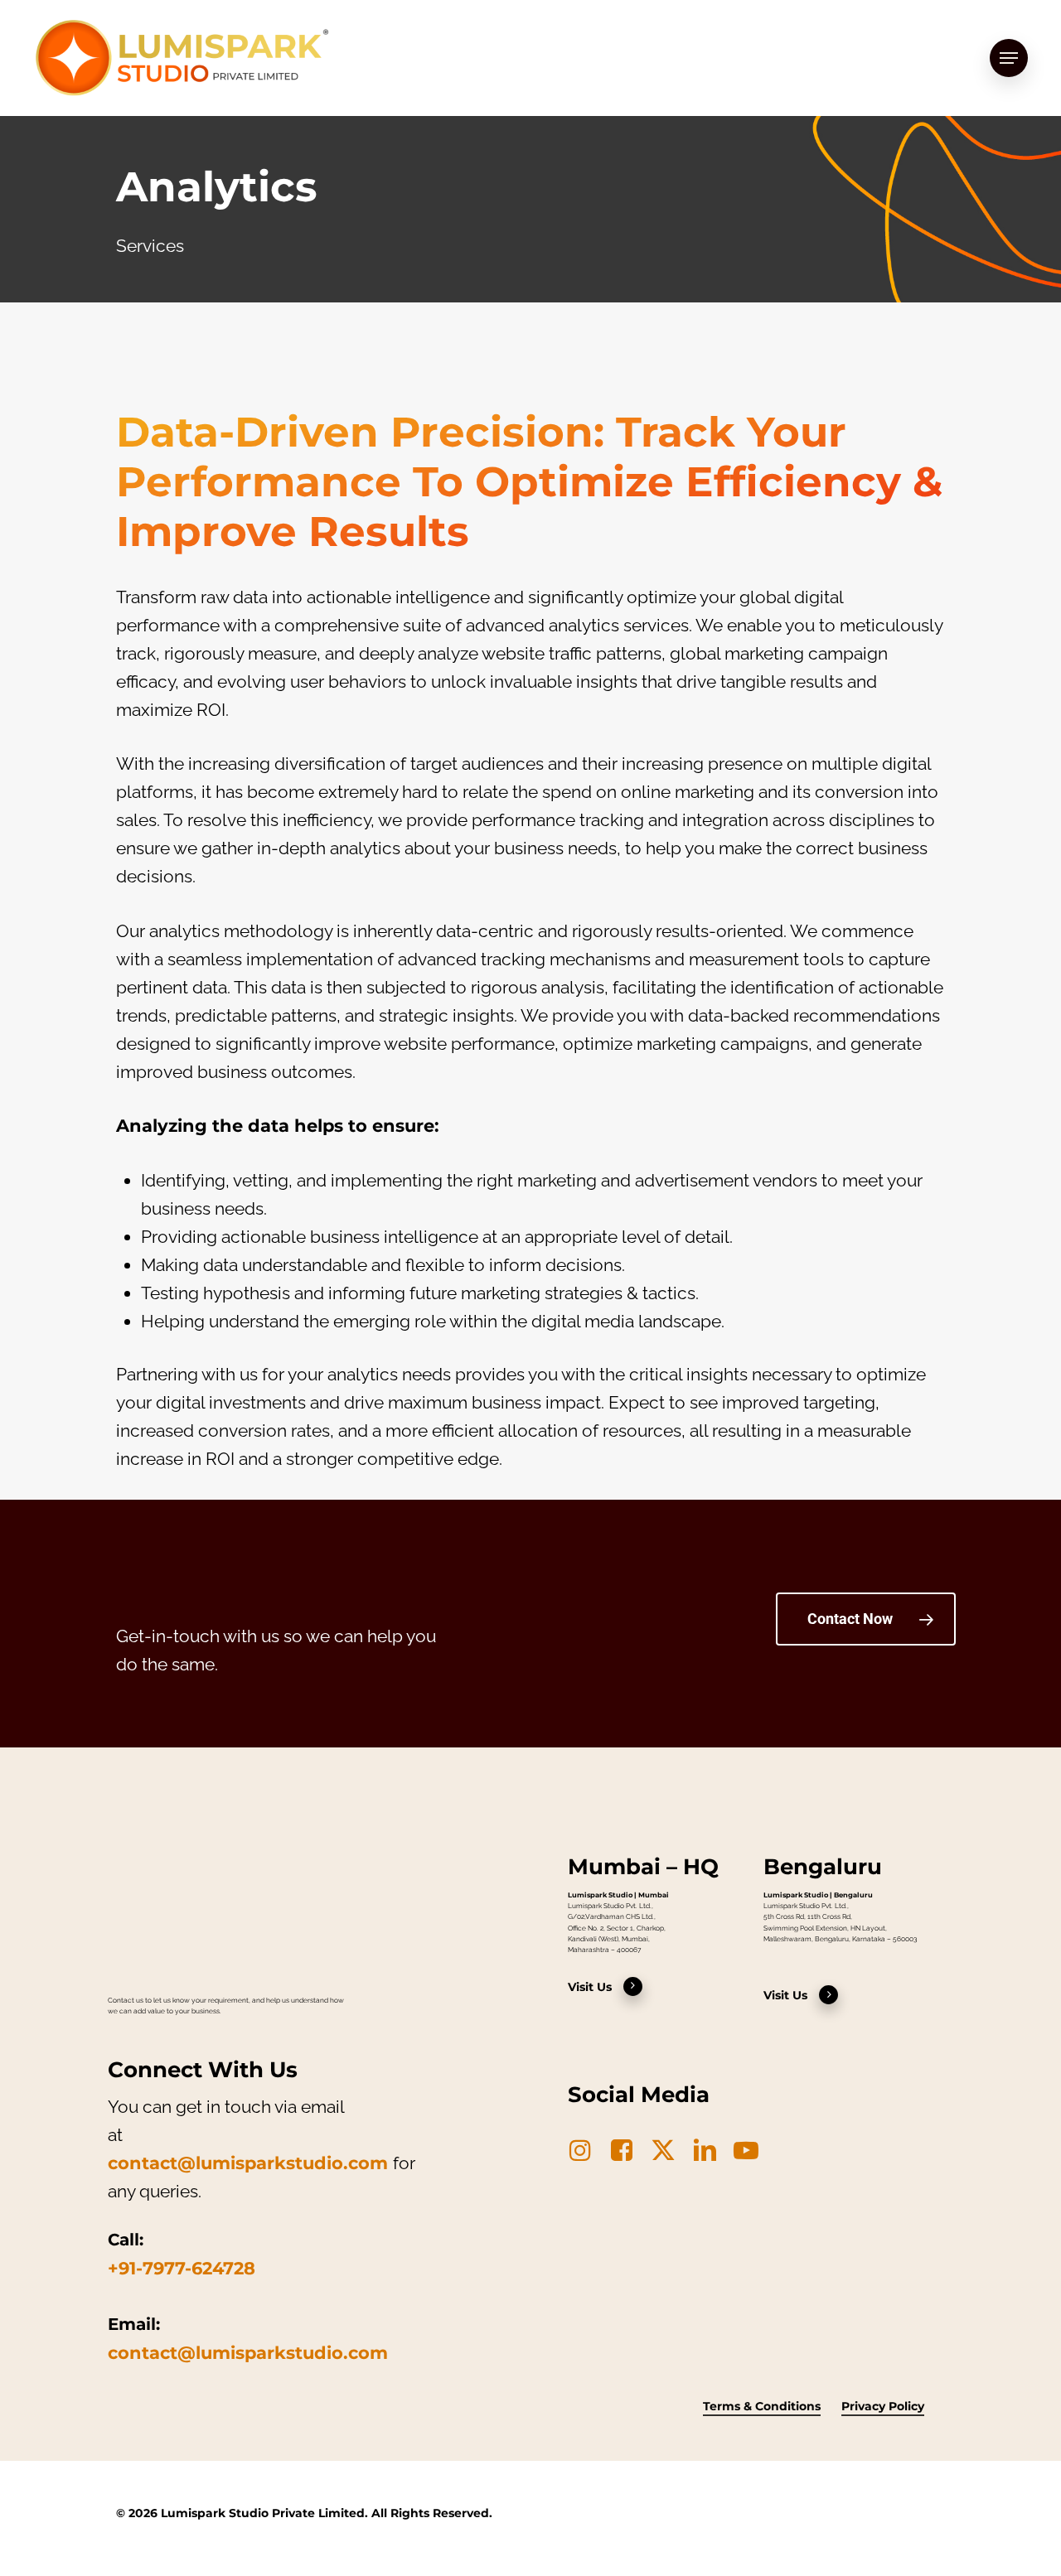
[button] (1009, 58)
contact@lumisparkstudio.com (248, 2163)
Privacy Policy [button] (883, 2406)
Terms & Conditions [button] (762, 2406)
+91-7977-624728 (182, 2268)
